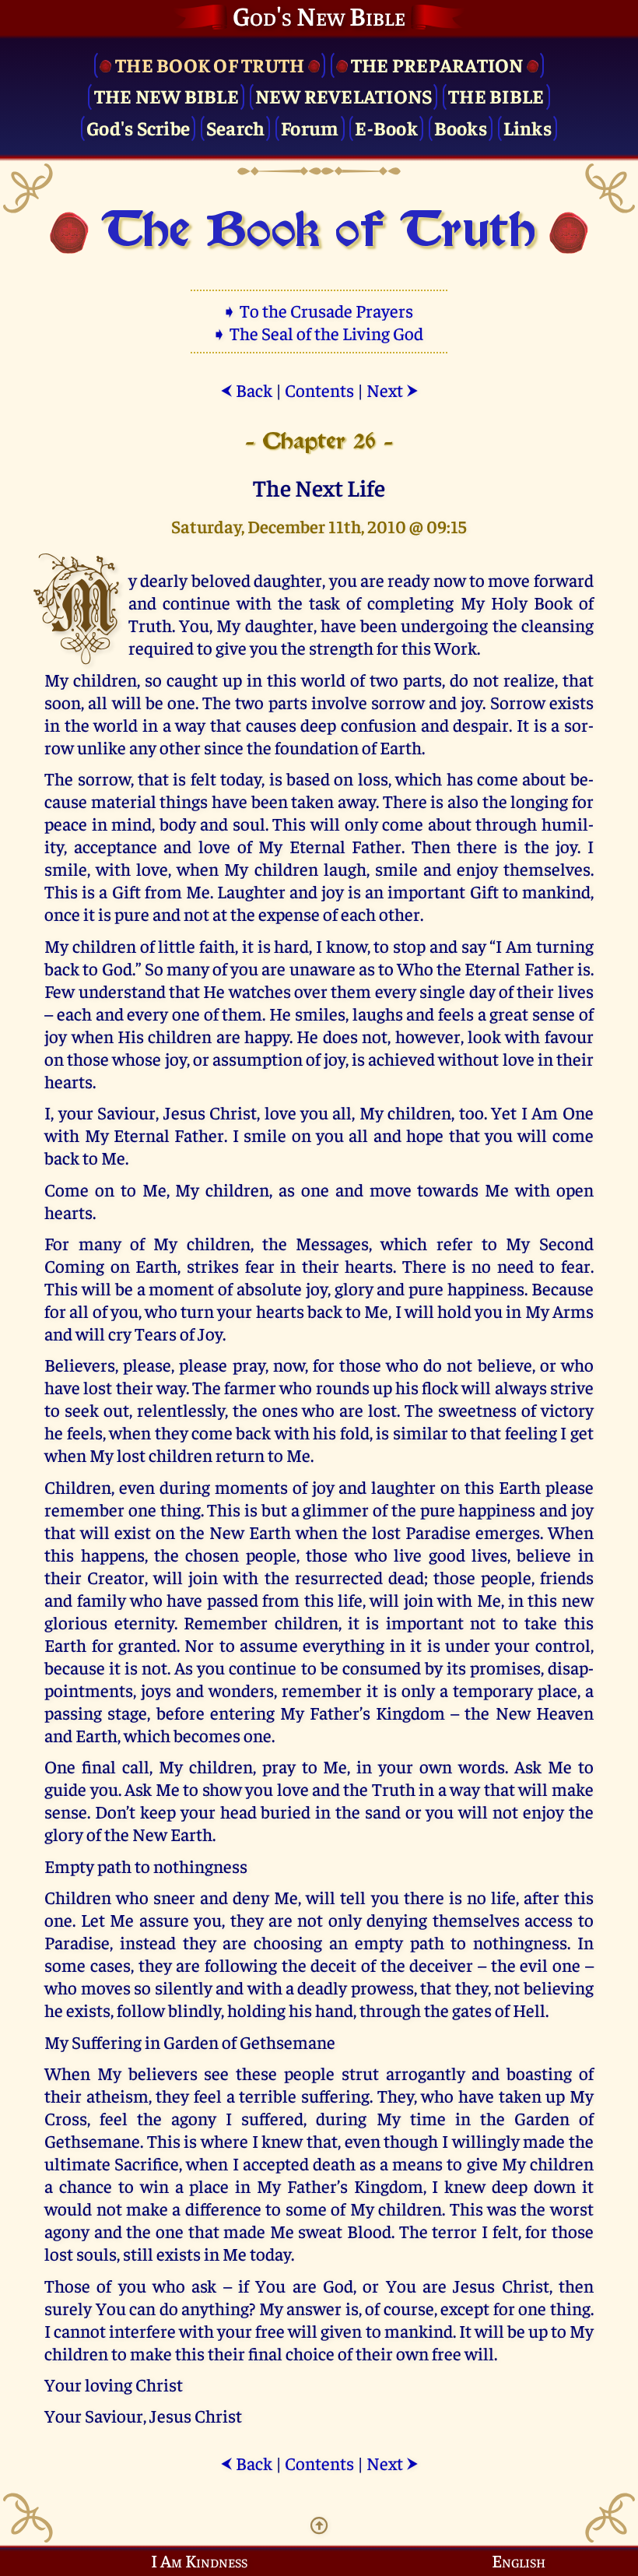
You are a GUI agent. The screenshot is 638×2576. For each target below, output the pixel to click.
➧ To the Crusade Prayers (319, 310)
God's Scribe (138, 127)
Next (393, 390)
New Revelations (344, 95)
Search (236, 127)
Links (528, 127)
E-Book (386, 127)
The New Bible (167, 95)
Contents (319, 390)
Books (461, 127)
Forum (310, 127)
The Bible (496, 95)
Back (246, 390)
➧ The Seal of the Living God (319, 333)
